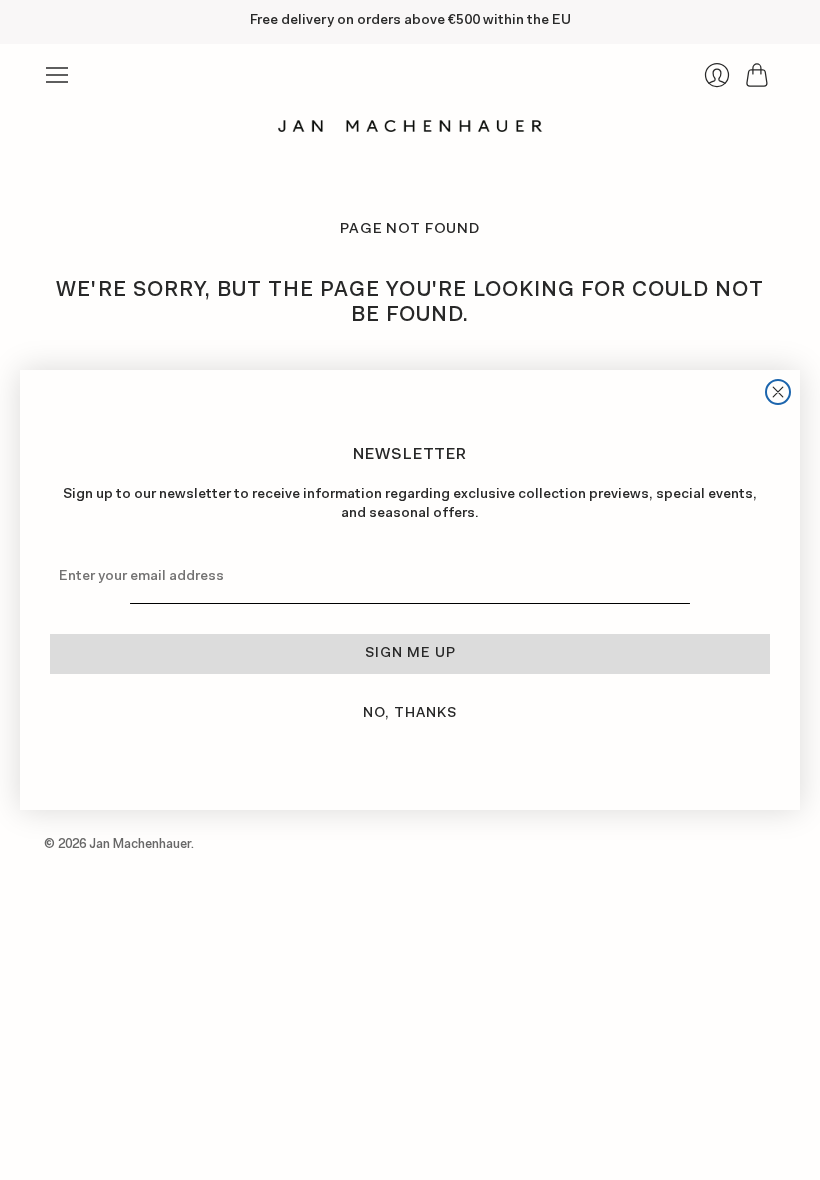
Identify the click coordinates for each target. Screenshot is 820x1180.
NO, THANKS (410, 714)
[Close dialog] (778, 392)
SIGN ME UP (410, 654)
